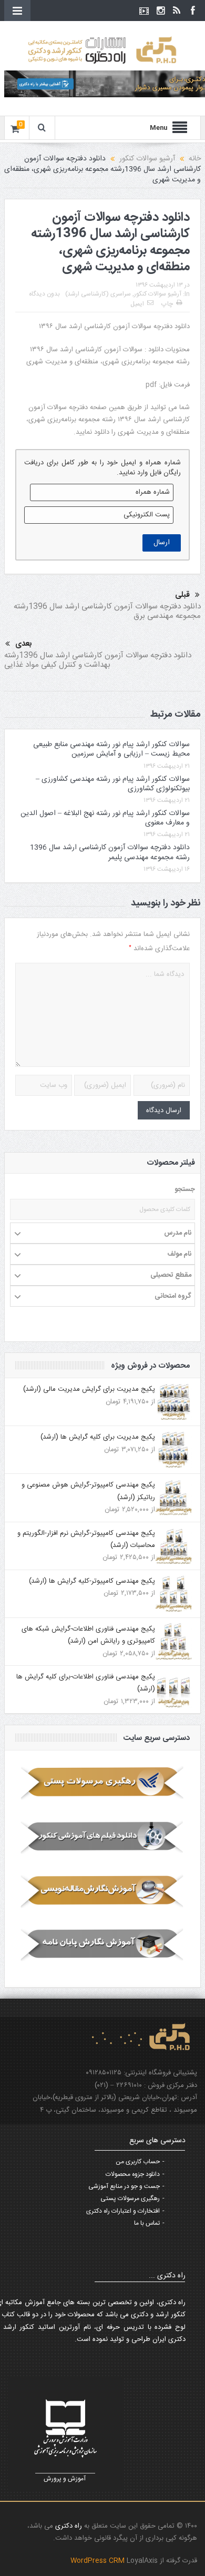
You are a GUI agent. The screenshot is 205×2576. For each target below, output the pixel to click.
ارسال (162, 543)
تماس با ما (147, 2223)
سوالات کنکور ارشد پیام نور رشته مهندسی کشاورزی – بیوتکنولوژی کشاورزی (113, 784)
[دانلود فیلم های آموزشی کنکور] (102, 1837)
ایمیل (137, 304)
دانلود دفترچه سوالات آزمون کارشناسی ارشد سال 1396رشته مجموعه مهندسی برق (107, 611)
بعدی (24, 644)
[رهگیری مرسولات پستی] (102, 1783)
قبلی (182, 595)
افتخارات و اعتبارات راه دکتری (123, 2211)
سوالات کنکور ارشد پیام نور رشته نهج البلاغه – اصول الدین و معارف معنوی (105, 818)
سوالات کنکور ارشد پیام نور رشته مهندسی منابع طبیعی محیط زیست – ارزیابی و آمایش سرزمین (111, 749)
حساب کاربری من (138, 2162)
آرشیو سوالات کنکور (158, 294)
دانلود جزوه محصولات (133, 2174)
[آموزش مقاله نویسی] (102, 1891)
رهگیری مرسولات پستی (130, 2198)
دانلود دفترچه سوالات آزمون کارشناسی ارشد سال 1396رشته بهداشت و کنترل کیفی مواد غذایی (98, 660)
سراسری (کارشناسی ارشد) (98, 294)
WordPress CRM (99, 2561)
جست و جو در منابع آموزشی (124, 2186)
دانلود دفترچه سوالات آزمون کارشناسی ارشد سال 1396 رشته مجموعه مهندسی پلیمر (110, 852)
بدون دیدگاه (44, 294)
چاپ (167, 304)
